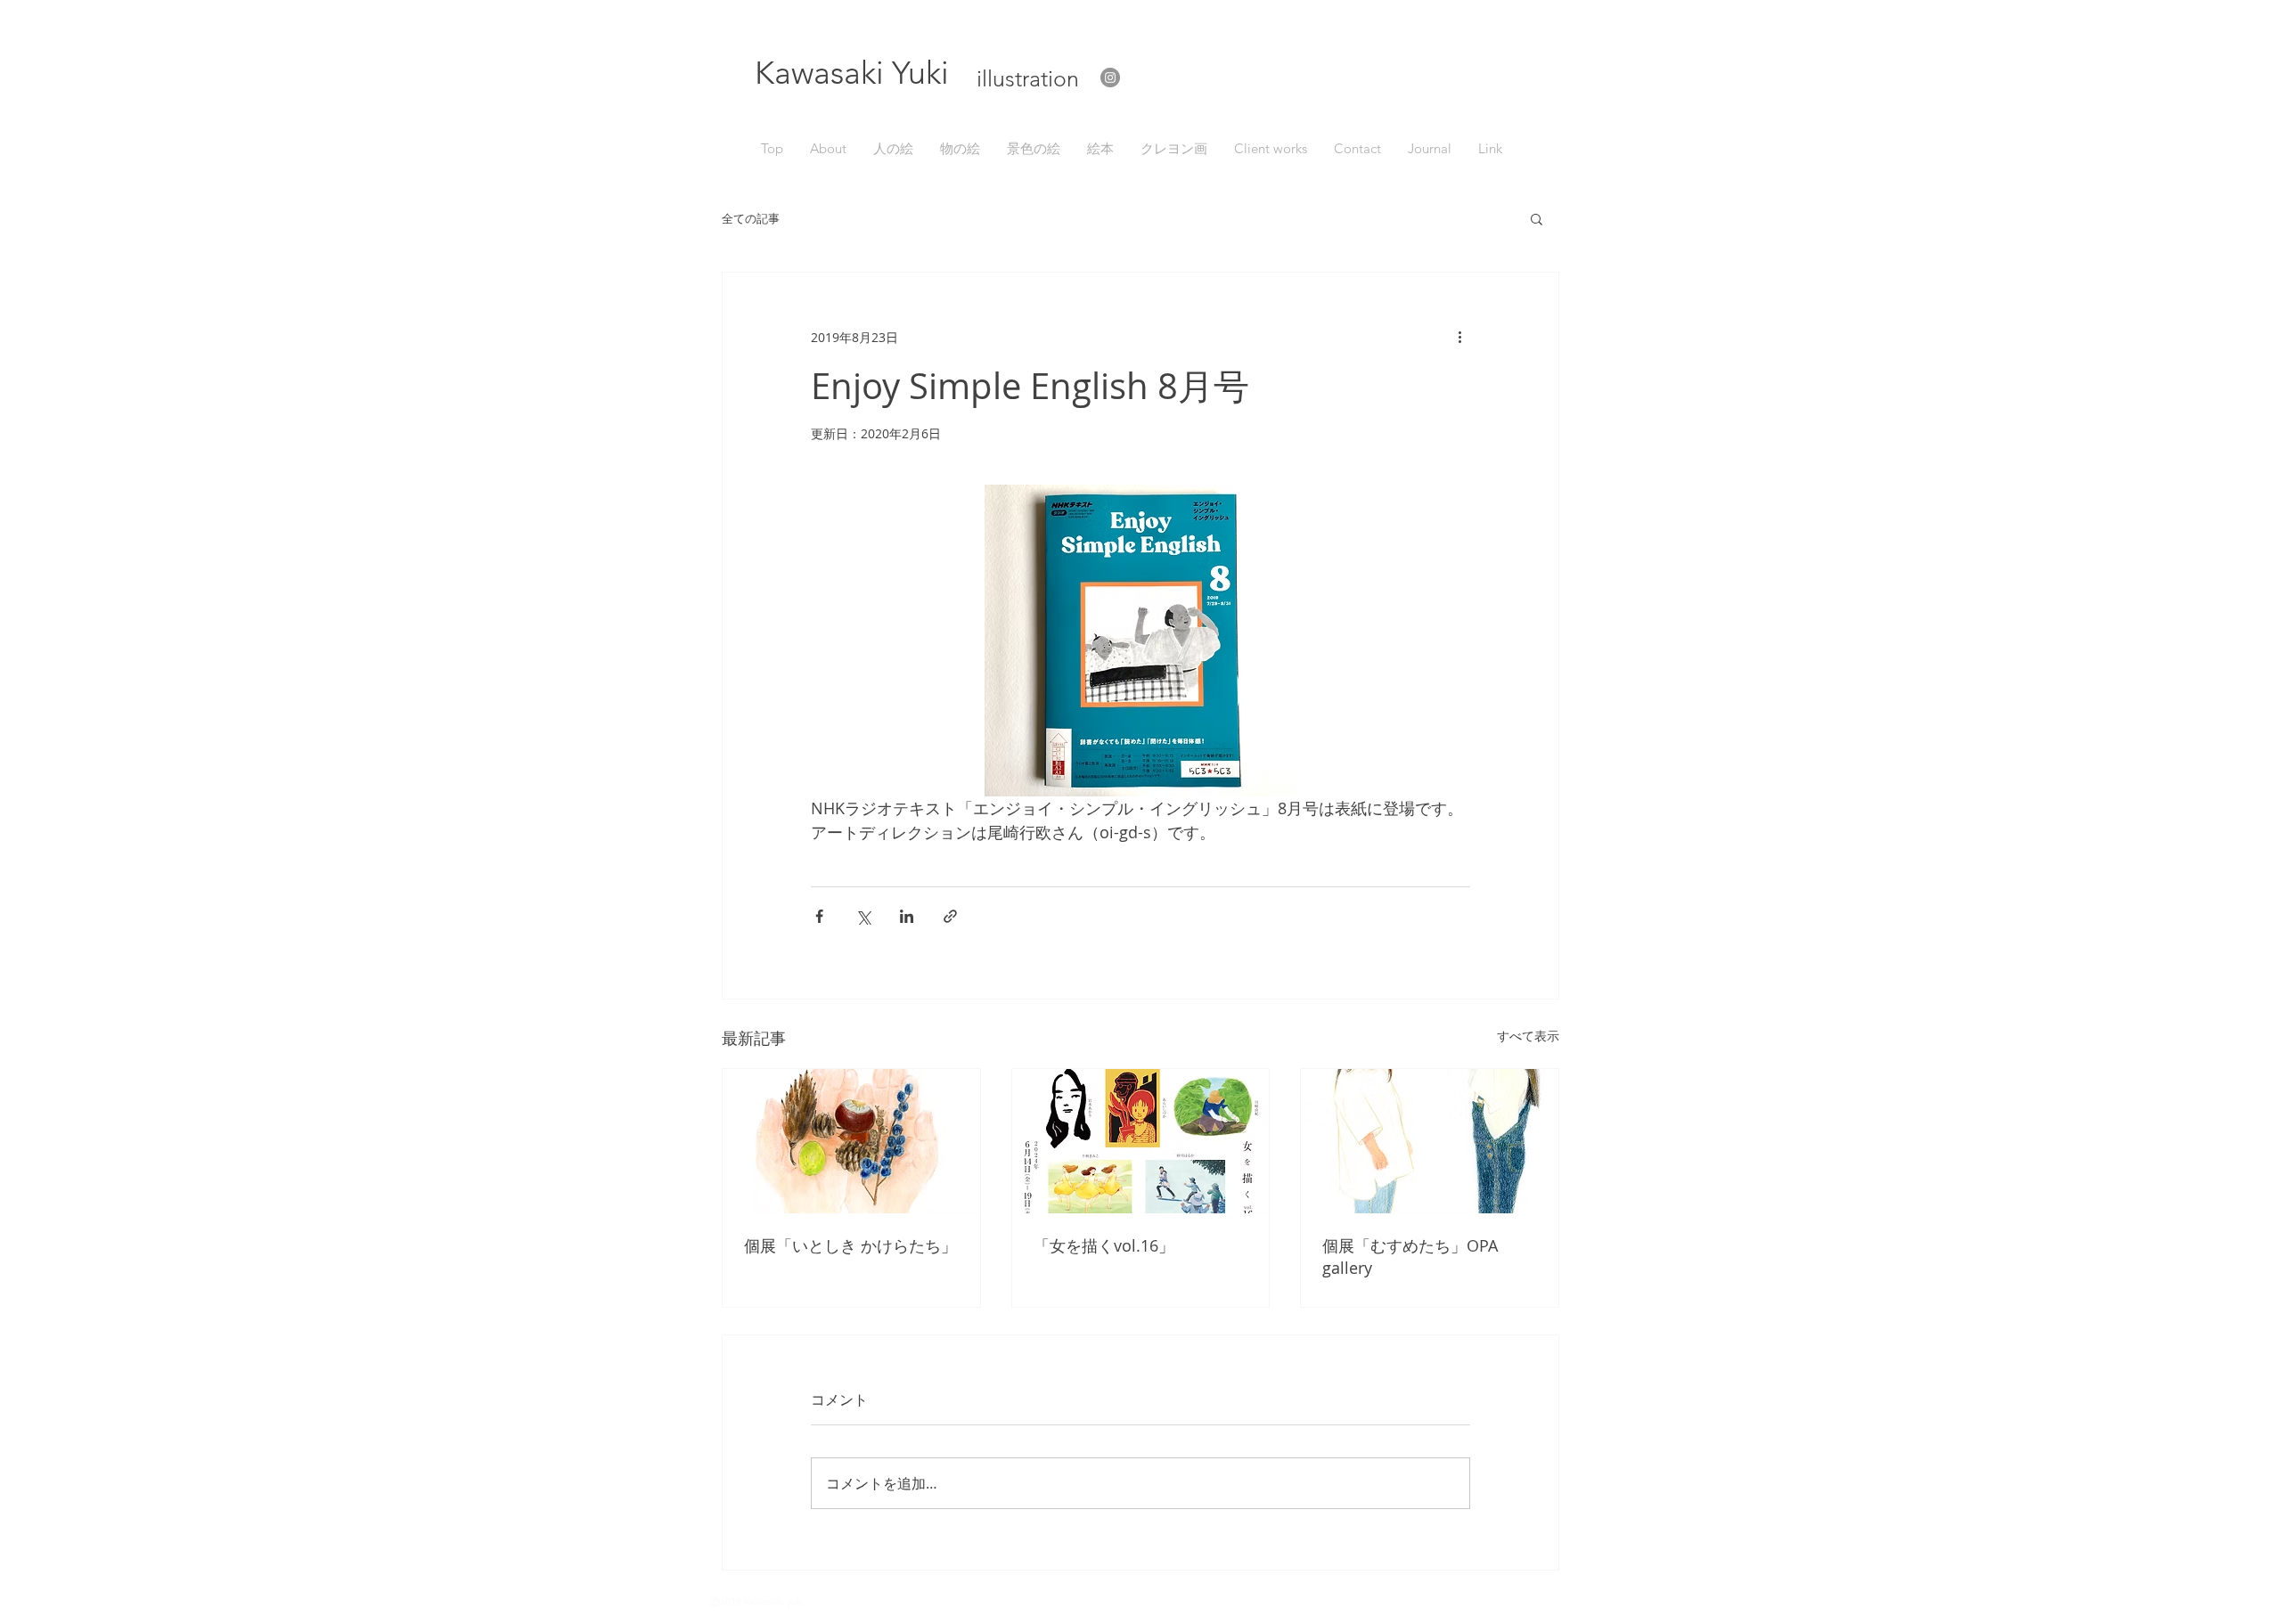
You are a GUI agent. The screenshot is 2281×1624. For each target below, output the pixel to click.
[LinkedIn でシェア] (907, 916)
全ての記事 (751, 219)
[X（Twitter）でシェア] (863, 916)
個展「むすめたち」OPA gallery (1410, 1257)
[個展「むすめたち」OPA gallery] (1430, 1141)
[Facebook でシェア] (819, 916)
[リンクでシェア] (950, 916)
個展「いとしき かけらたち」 (850, 1245)
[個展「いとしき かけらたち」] (851, 1141)
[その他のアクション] (1459, 337)
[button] (1537, 218)
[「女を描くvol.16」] (1141, 1141)
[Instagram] (1110, 78)
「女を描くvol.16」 (1104, 1245)
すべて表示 (1528, 1036)
